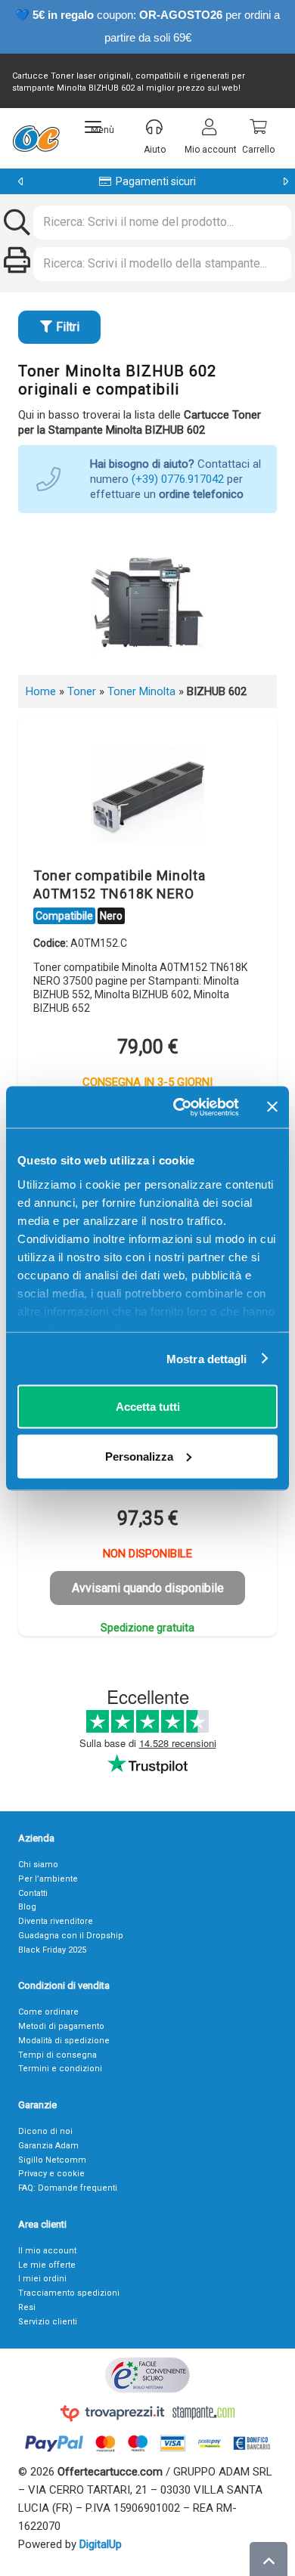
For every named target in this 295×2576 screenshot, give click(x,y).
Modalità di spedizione (64, 2041)
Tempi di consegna (57, 2055)
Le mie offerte (47, 2265)
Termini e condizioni (60, 2069)
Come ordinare (48, 2012)
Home (41, 691)
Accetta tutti (148, 1407)
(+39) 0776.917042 (178, 479)
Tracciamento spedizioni (69, 2293)
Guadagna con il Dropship (71, 1936)
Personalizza (139, 1456)
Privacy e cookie (51, 2174)
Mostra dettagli (207, 1358)
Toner (82, 691)
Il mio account (47, 2251)
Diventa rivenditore (56, 1921)
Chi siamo (38, 1865)
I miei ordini (42, 2279)
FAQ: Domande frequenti (68, 2188)
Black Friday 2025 (52, 1950)
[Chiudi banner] (272, 1107)
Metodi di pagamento (61, 2026)
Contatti (33, 1893)
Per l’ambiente (48, 1879)
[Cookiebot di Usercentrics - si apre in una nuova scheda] (179, 1107)
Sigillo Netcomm (52, 2160)
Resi (27, 2307)
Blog (27, 1907)
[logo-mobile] (36, 138)
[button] (99, 127)
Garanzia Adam (48, 2146)
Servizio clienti (48, 2322)
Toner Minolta (141, 691)
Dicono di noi (45, 2131)
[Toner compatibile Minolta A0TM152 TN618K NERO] (147, 795)
